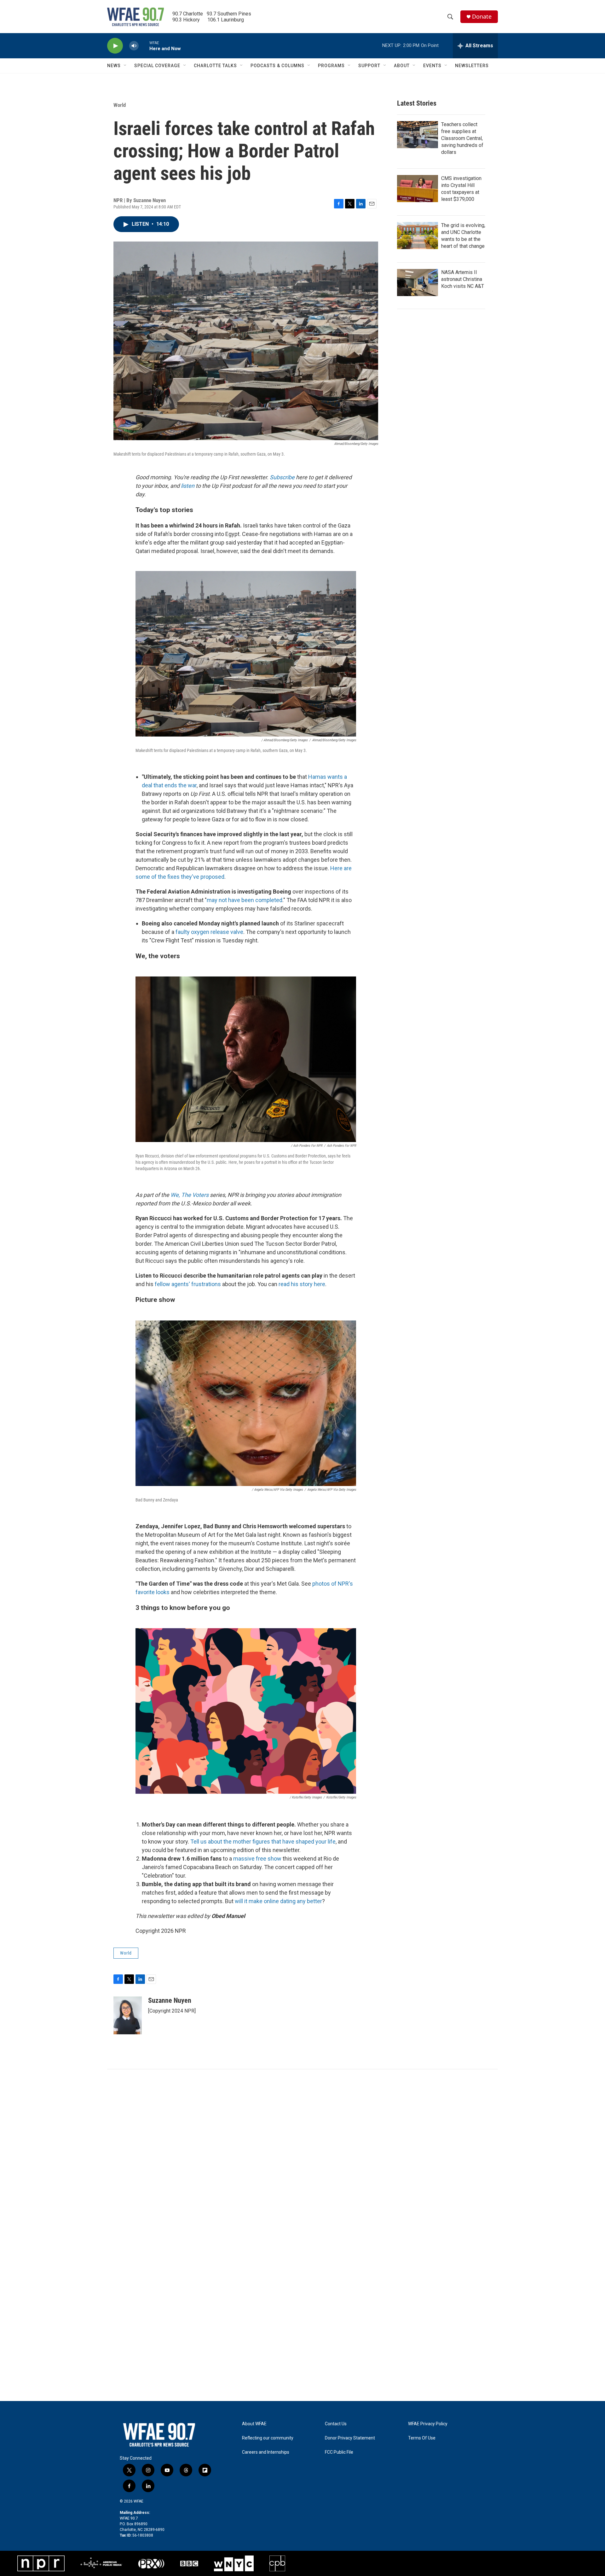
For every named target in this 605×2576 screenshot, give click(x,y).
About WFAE (254, 2424)
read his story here (302, 1284)
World (120, 105)
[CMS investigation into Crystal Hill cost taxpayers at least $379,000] (418, 189)
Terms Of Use (422, 2438)
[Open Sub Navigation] (125, 66)
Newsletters (472, 66)
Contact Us (336, 2424)
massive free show (257, 1859)
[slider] (144, 46)
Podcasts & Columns (277, 66)
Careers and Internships (266, 2452)
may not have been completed (245, 900)
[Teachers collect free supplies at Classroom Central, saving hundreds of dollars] (418, 135)
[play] (115, 46)
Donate (482, 17)
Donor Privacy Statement (350, 2438)
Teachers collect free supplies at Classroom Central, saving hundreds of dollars (462, 138)
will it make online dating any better (278, 1901)
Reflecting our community (268, 2438)
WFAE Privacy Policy (428, 2424)
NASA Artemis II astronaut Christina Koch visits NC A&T (463, 279)
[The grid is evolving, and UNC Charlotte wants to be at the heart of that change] (418, 236)
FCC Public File (339, 2452)
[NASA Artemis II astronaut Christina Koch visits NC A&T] (418, 283)
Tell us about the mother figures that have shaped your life (263, 1842)
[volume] (134, 46)
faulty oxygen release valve (209, 932)
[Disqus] (302, 2154)
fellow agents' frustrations (188, 1284)
